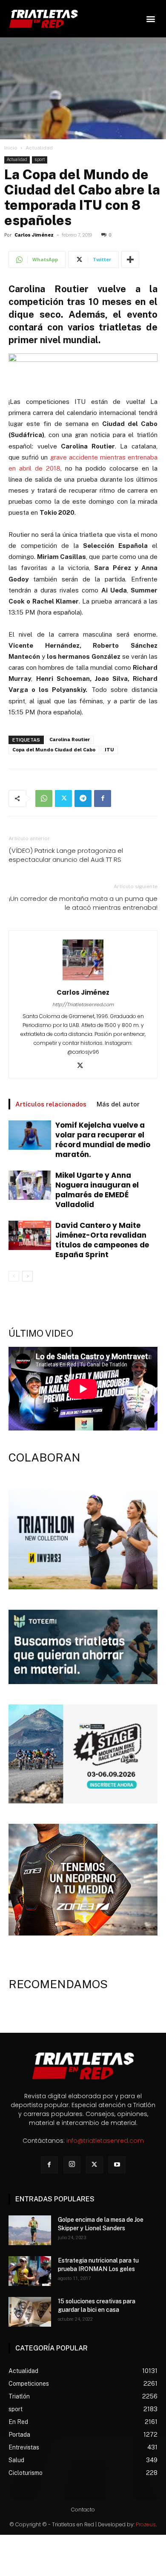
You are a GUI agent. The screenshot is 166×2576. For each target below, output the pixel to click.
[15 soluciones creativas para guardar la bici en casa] (30, 2312)
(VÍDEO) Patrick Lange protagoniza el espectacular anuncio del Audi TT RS (66, 855)
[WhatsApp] (44, 798)
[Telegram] (83, 798)
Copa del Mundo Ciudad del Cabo (54, 750)
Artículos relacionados (51, 1104)
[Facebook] (103, 798)
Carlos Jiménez (34, 235)
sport (40, 159)
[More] (130, 260)
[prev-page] (14, 1276)
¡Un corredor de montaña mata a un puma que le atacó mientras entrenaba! (83, 903)
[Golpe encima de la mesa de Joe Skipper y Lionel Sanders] (30, 2230)
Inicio (11, 148)
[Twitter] (63, 798)
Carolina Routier (70, 740)
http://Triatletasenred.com (83, 1004)
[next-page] (27, 1276)
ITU (109, 750)
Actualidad (39, 148)
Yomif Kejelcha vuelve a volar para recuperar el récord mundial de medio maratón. (103, 1140)
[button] (150, 19)
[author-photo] (83, 980)
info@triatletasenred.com (105, 2141)
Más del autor (118, 1104)
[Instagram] (72, 2165)
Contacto (83, 2510)
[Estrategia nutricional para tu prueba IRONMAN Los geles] (30, 2271)
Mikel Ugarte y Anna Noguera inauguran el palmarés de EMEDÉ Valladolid (97, 1190)
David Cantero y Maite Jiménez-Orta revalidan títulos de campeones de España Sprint (102, 1240)
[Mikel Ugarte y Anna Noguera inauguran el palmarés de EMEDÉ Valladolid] (30, 1185)
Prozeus (146, 2524)
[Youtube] (117, 2165)
